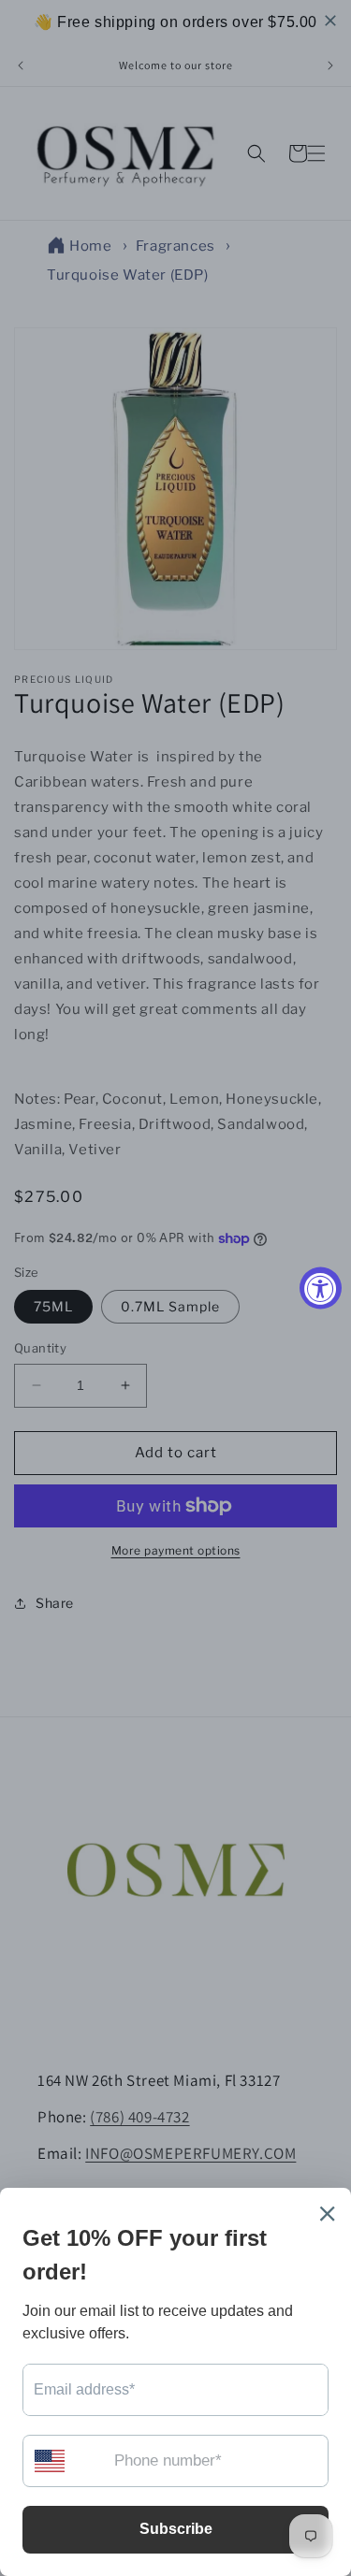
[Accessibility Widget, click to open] (321, 1288)
